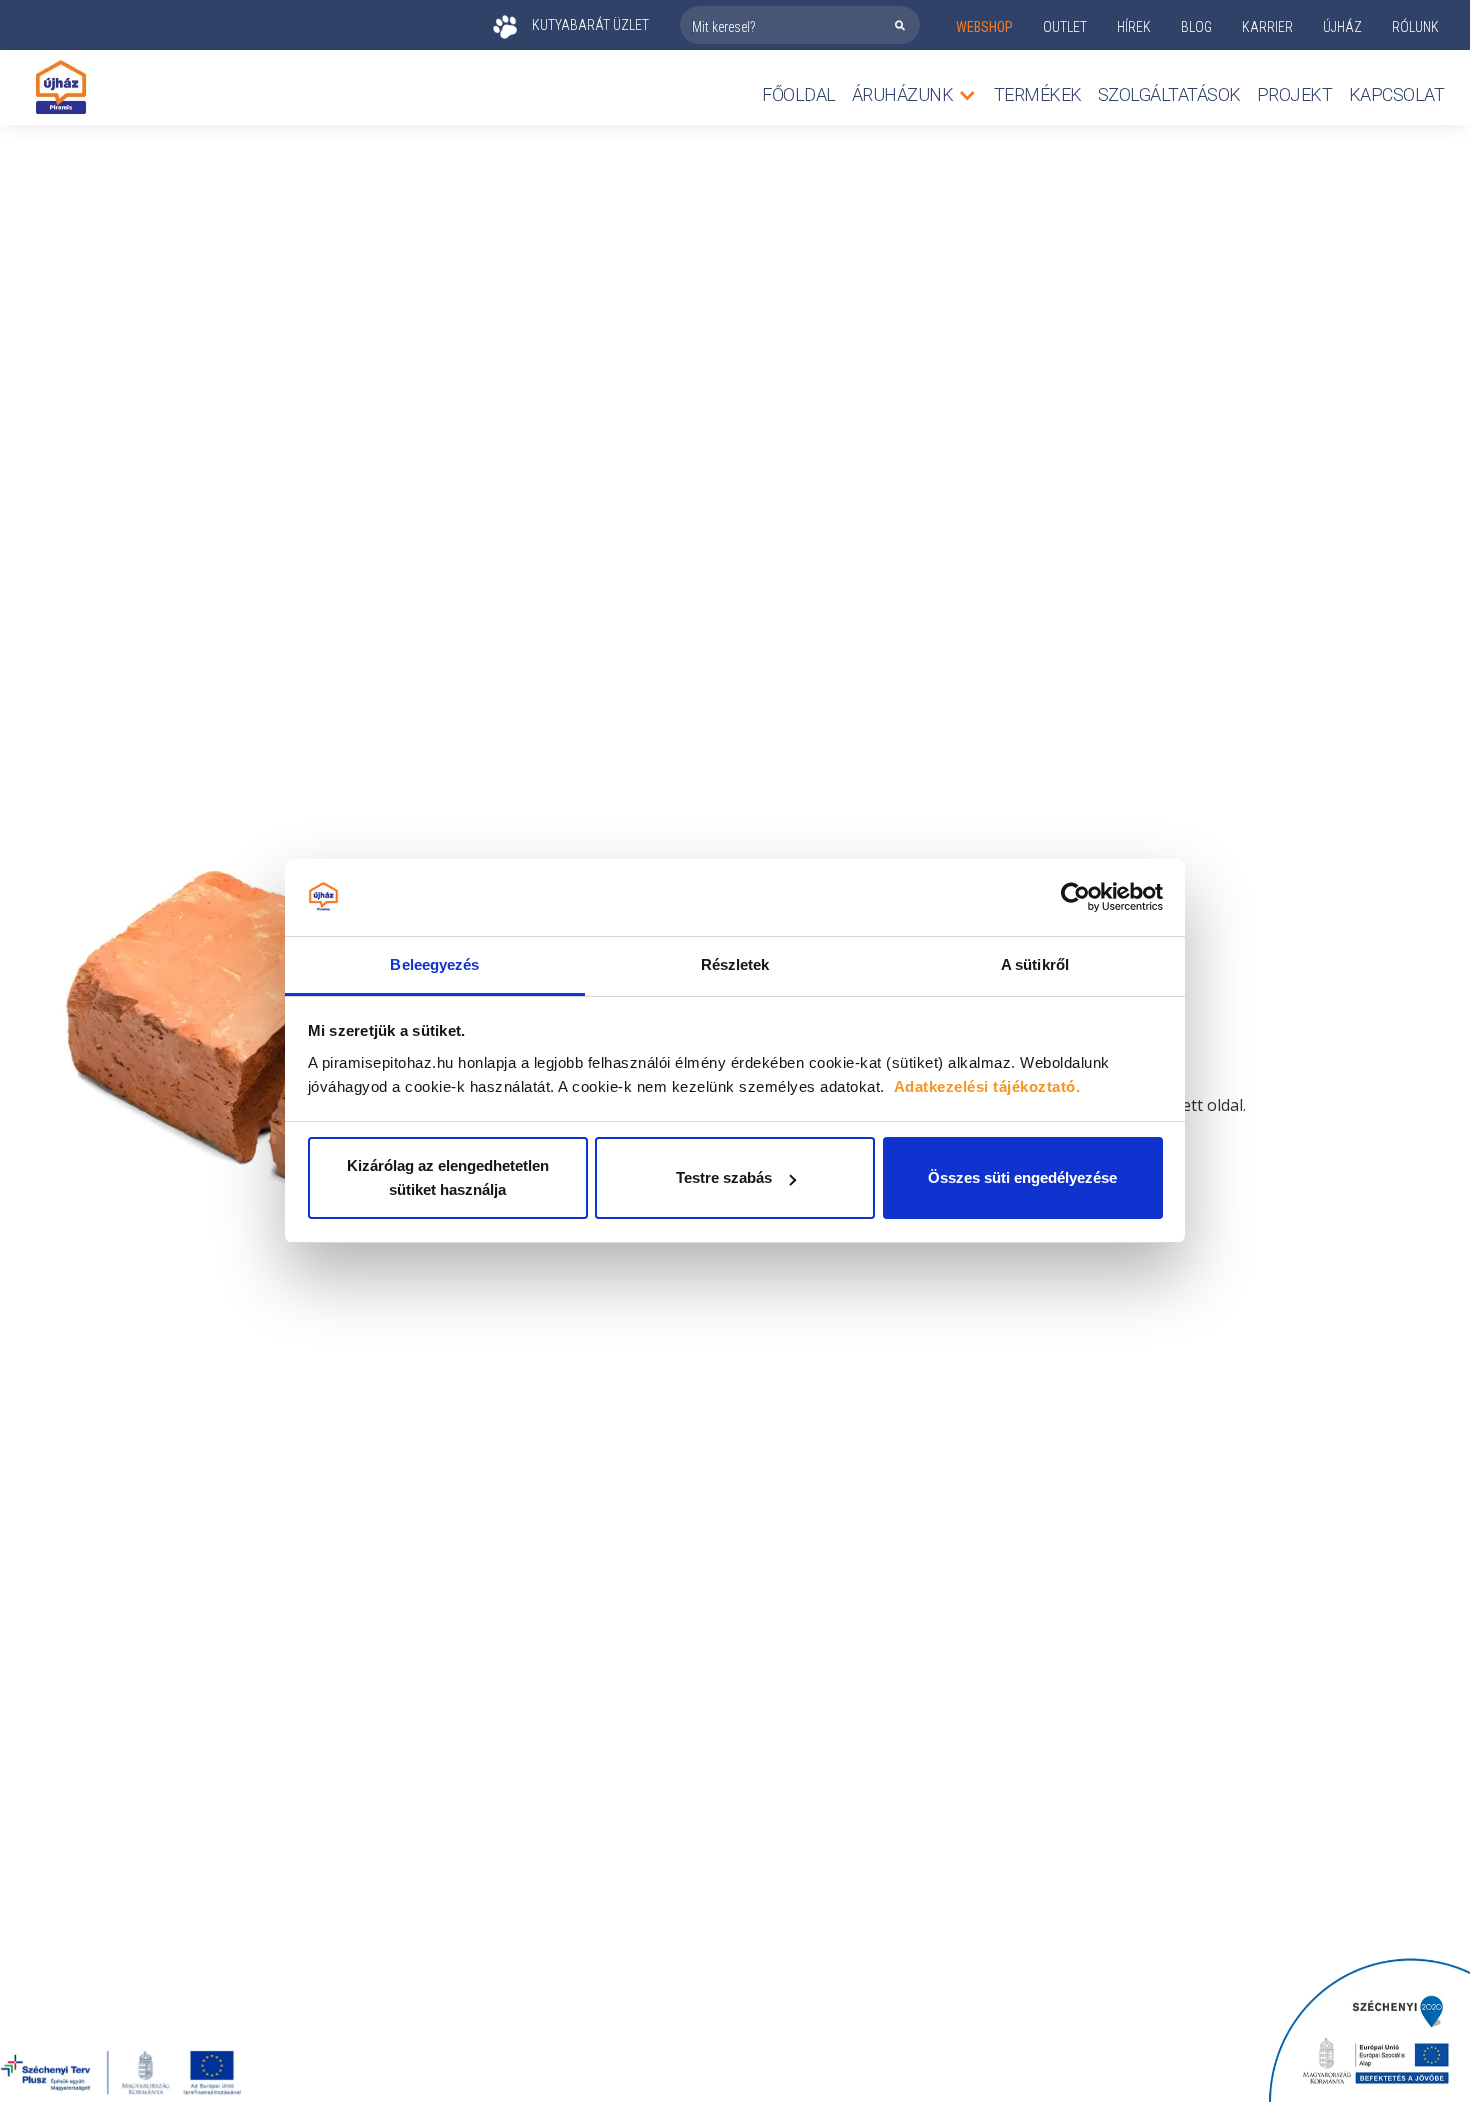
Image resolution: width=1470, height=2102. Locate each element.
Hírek (1134, 27)
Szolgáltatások (1169, 94)
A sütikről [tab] (1035, 964)
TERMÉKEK (1038, 94)
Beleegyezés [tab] (434, 964)
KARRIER (1267, 27)
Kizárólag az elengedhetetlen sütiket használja (448, 1177)
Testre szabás (724, 1177)
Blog (1196, 27)
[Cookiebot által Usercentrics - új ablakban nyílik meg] (1075, 898)
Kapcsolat (1397, 94)
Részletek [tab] (735, 964)
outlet (1065, 27)
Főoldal (799, 94)
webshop (984, 27)
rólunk (1415, 27)
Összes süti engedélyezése (1022, 1177)
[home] (61, 87)
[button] (915, 95)
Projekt (1295, 94)
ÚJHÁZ (1342, 27)
